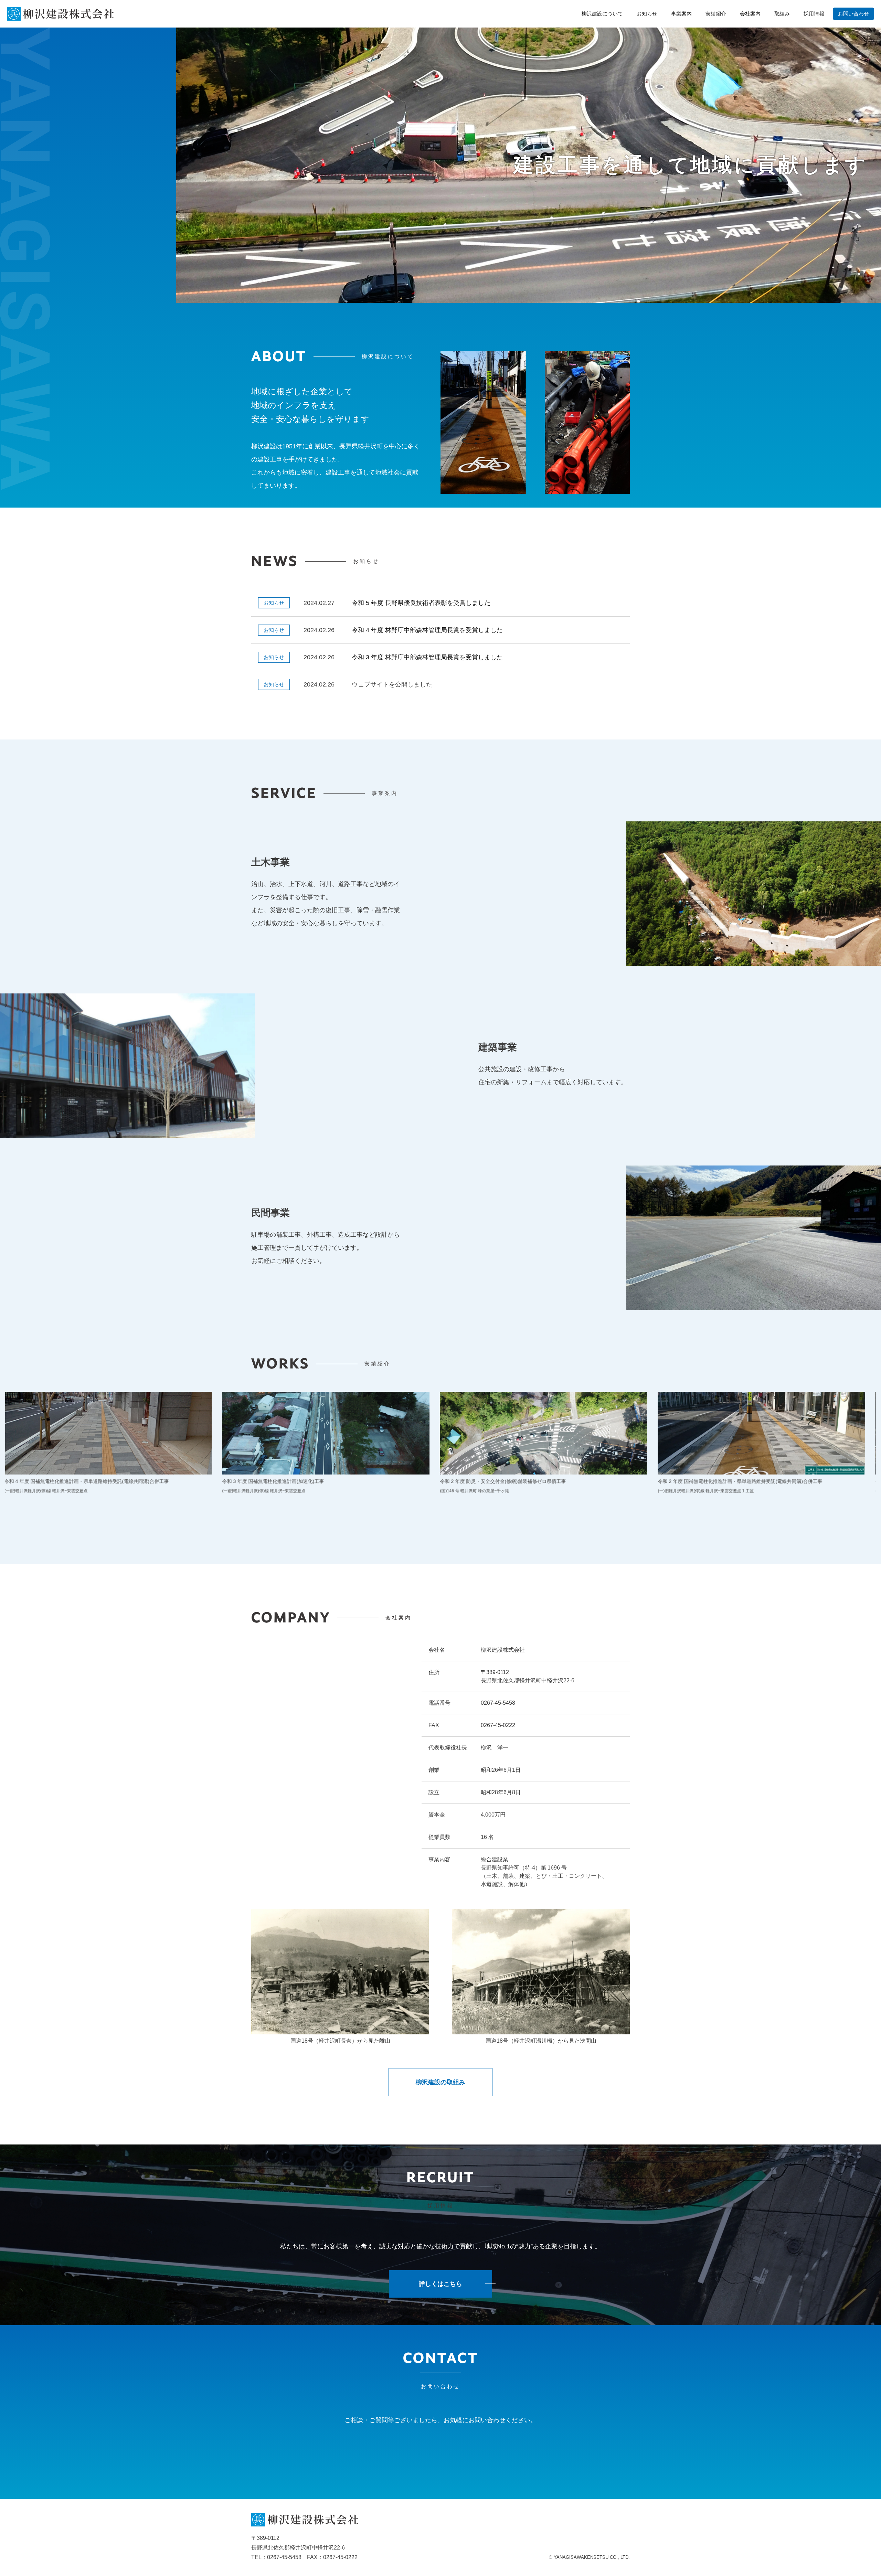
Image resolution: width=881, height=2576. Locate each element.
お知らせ (647, 14)
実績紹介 (716, 14)
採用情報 (814, 14)
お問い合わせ (853, 14)
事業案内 (681, 14)
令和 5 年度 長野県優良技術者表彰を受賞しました (421, 603)
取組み (782, 14)
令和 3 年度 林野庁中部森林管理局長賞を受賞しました (427, 657)
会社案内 (750, 14)
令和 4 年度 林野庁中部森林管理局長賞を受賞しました (427, 630)
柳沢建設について (602, 14)
